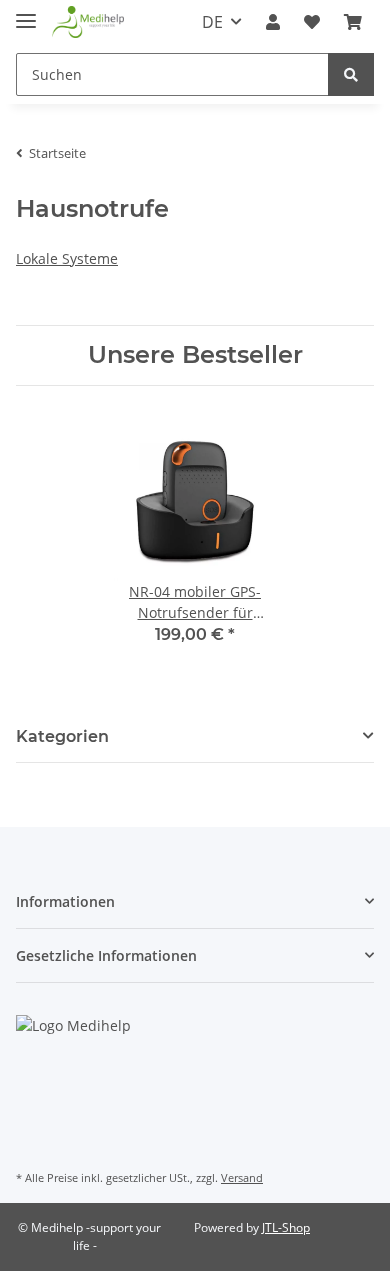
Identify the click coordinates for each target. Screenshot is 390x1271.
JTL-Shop (286, 1227)
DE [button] (212, 22)
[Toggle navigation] (26, 12)
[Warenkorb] (353, 22)
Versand (242, 1177)
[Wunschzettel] (312, 22)
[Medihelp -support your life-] (88, 22)
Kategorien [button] (62, 736)
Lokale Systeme (67, 258)
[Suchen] (351, 74)
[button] (273, 22)
